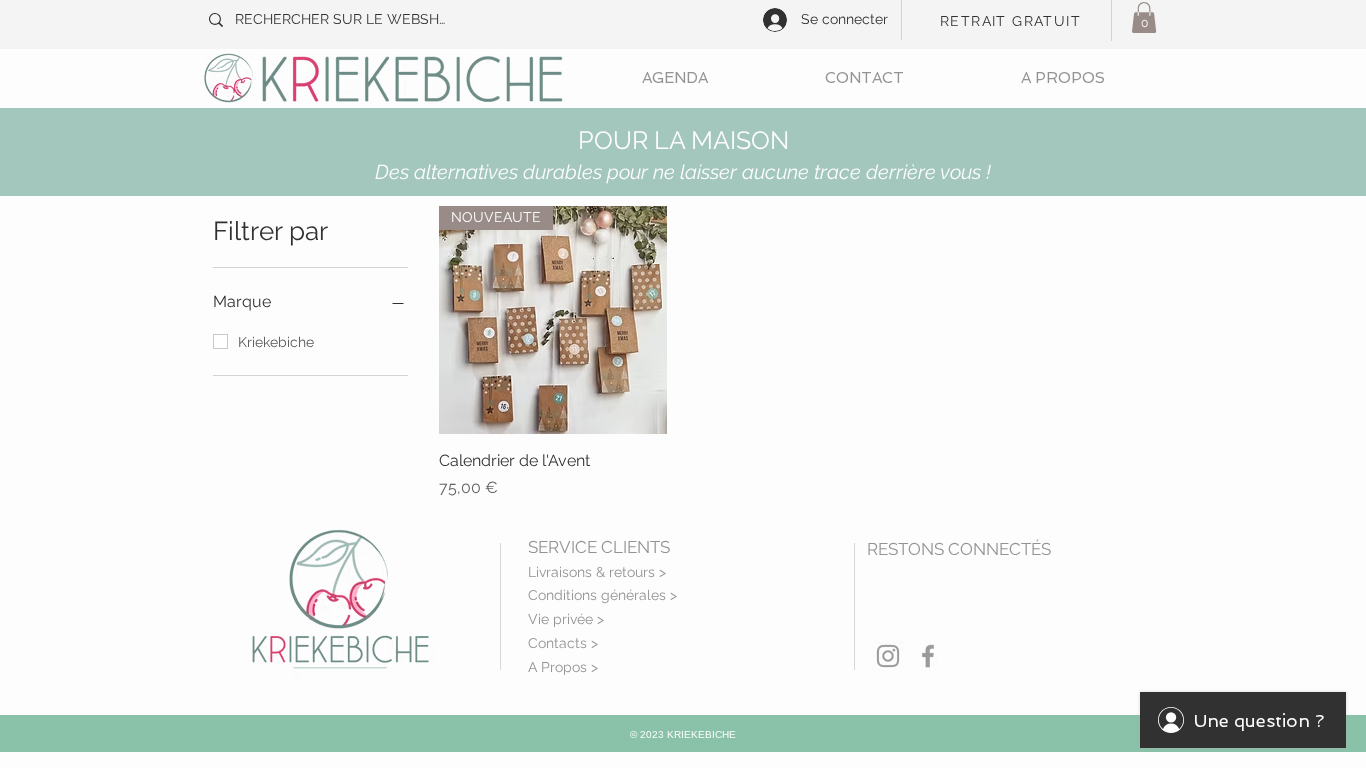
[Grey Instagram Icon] (888, 656)
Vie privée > (566, 619)
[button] (1144, 17)
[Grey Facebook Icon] (928, 656)
